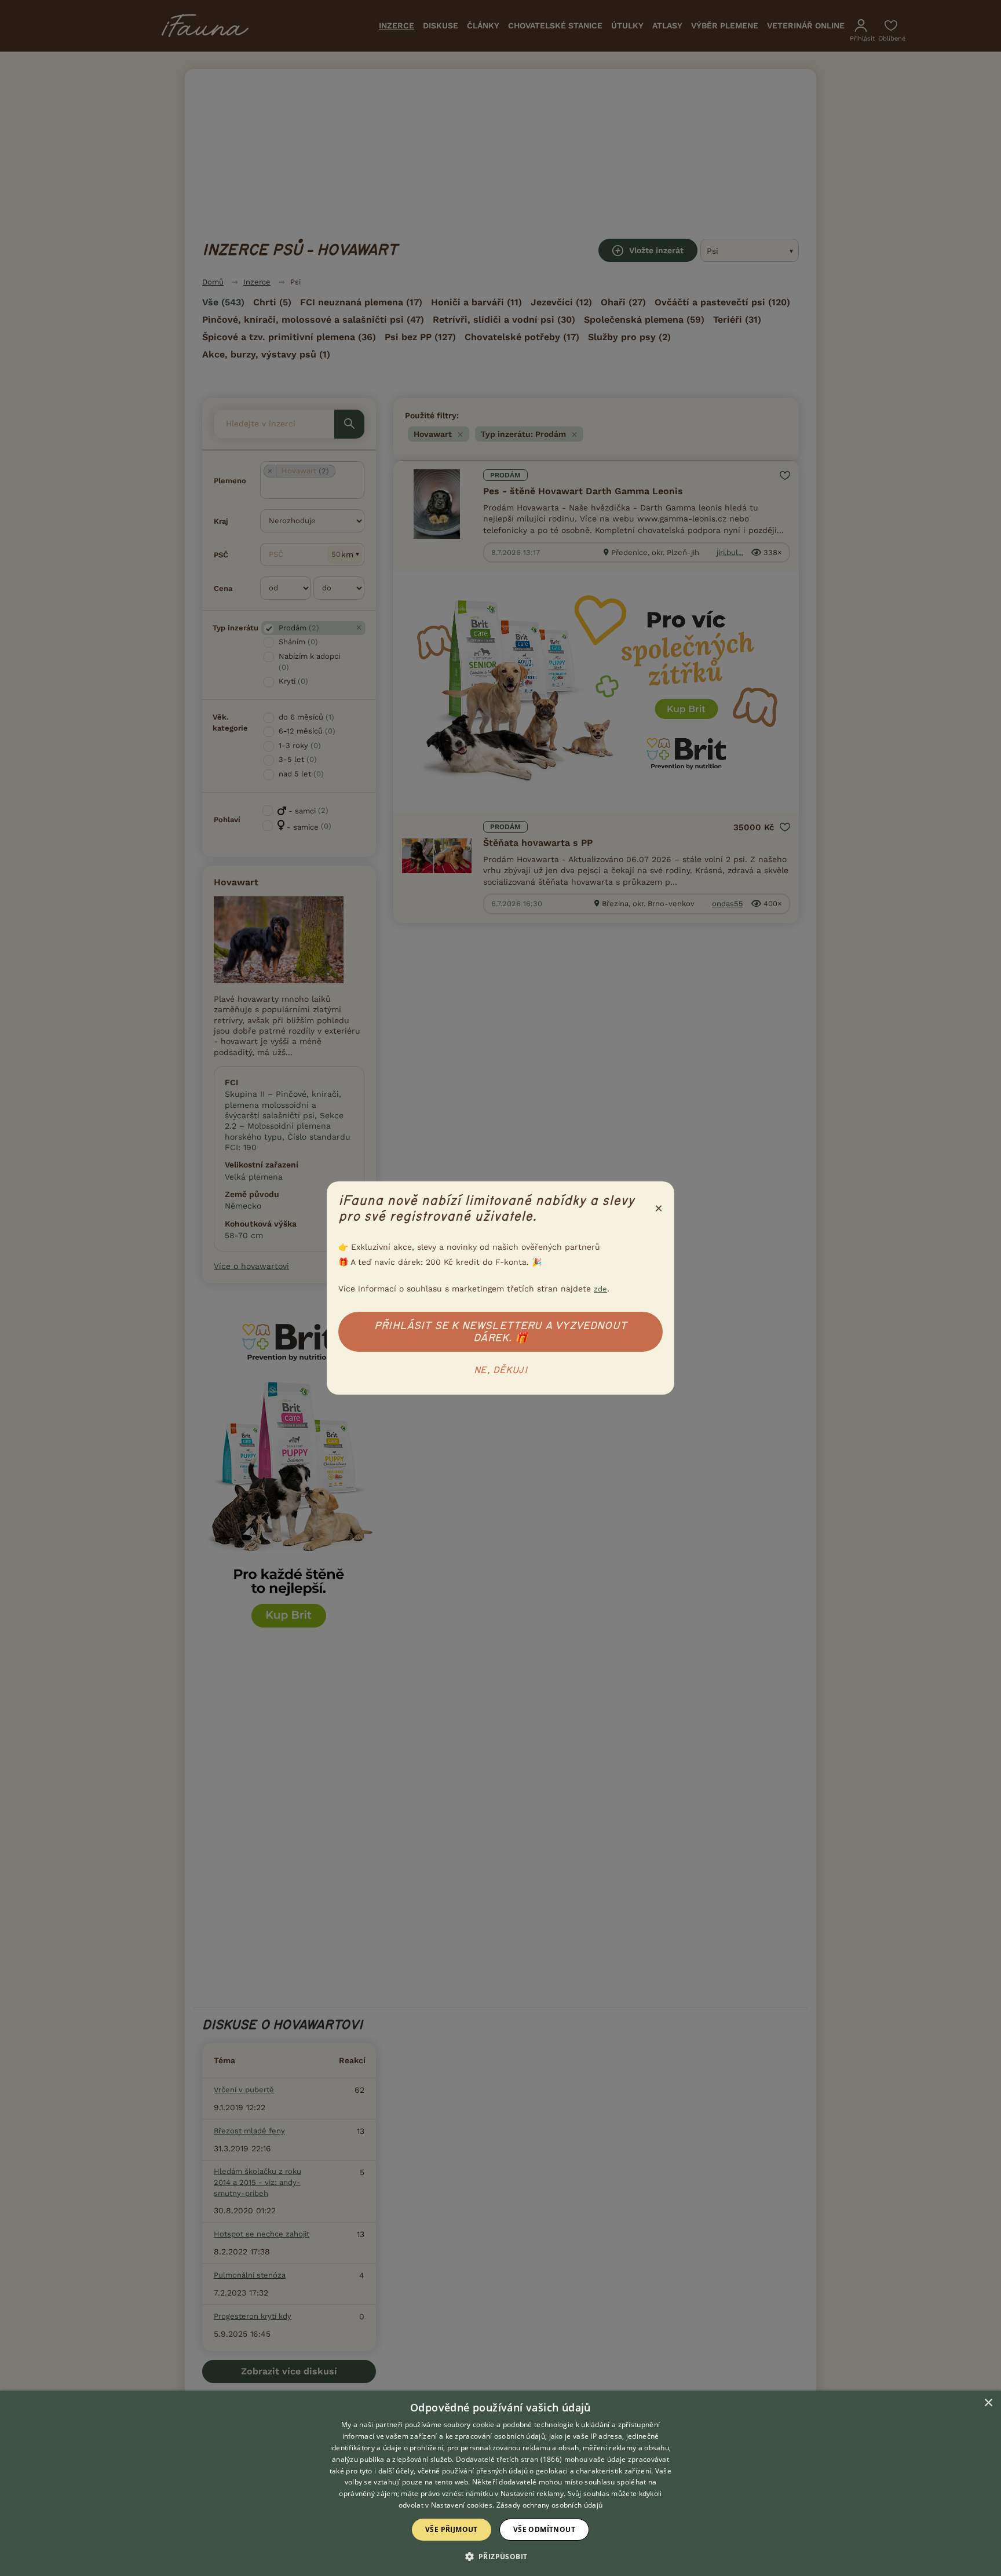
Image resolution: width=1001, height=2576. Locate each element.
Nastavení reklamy (532, 2493)
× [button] (988, 2403)
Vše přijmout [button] (452, 2529)
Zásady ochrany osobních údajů (550, 2505)
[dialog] (500, 2483)
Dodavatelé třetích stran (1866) (509, 2459)
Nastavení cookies (462, 2505)
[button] (501, 2556)
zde (600, 1289)
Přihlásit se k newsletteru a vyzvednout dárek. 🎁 (500, 1332)
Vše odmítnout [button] (544, 2529)
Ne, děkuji (500, 1370)
